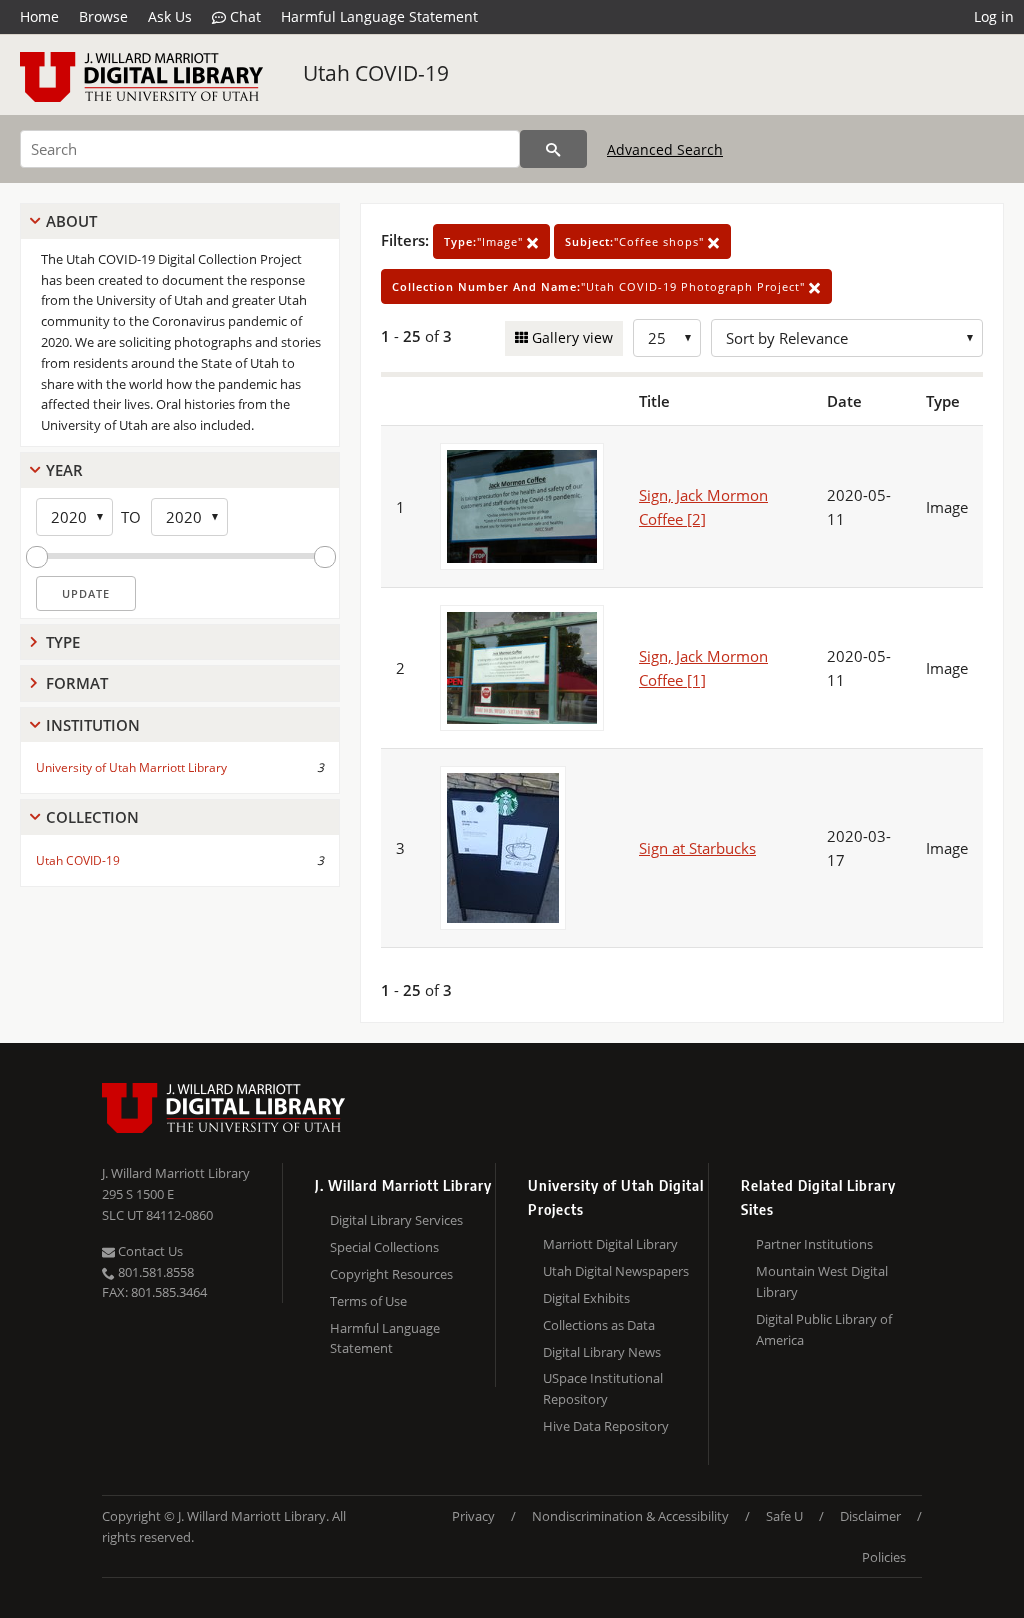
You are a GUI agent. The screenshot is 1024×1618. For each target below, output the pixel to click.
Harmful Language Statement (379, 16)
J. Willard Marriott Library (176, 1173)
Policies (884, 1557)
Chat (243, 16)
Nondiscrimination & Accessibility (630, 1516)
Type (63, 642)
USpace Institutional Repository (603, 1388)
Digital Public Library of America (824, 1329)
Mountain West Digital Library (822, 1281)
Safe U (784, 1516)
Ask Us (170, 16)
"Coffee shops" (636, 241)
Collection (92, 817)
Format (77, 683)
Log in (994, 16)
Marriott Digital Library (610, 1244)
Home (39, 16)
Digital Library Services (396, 1220)
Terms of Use (368, 1301)
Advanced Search (665, 149)
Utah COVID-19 (376, 73)
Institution (93, 725)
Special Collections (384, 1247)
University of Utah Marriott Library (131, 767)
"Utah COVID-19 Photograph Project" (600, 286)
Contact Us (149, 1251)
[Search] (553, 149)
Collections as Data (599, 1325)
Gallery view (570, 337)
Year (64, 470)
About (71, 221)
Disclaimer (870, 1516)
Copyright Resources (391, 1274)
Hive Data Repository (606, 1426)
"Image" (485, 241)
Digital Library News (602, 1352)
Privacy (473, 1516)
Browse (103, 16)
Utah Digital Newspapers (616, 1271)
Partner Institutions (814, 1244)
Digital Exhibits (586, 1298)
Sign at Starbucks (697, 848)
